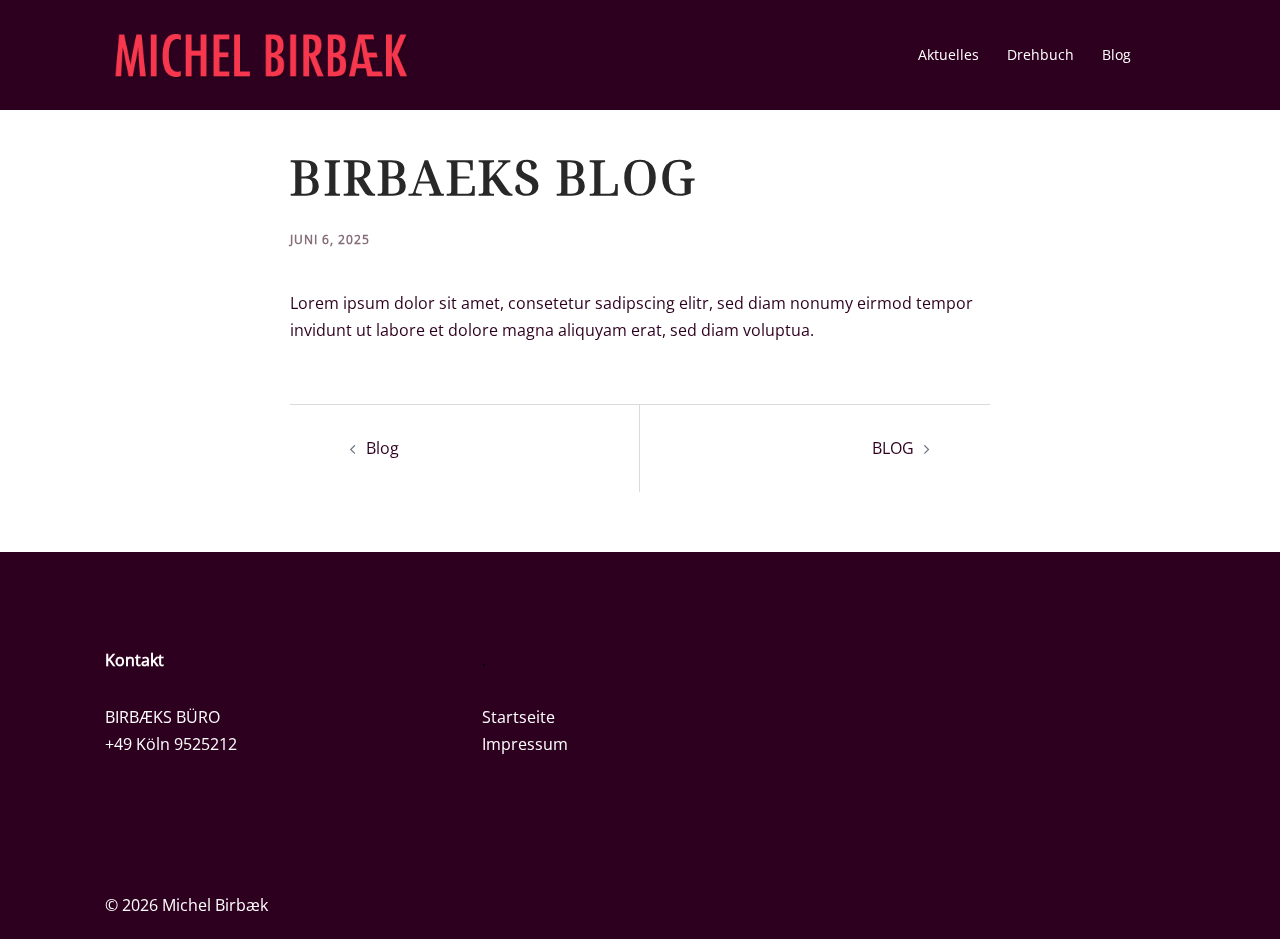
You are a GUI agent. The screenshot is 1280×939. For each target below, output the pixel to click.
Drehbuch (1040, 54)
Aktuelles (948, 54)
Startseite (518, 717)
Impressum (525, 744)
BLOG (893, 448)
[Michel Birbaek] (261, 53)
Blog (1116, 54)
